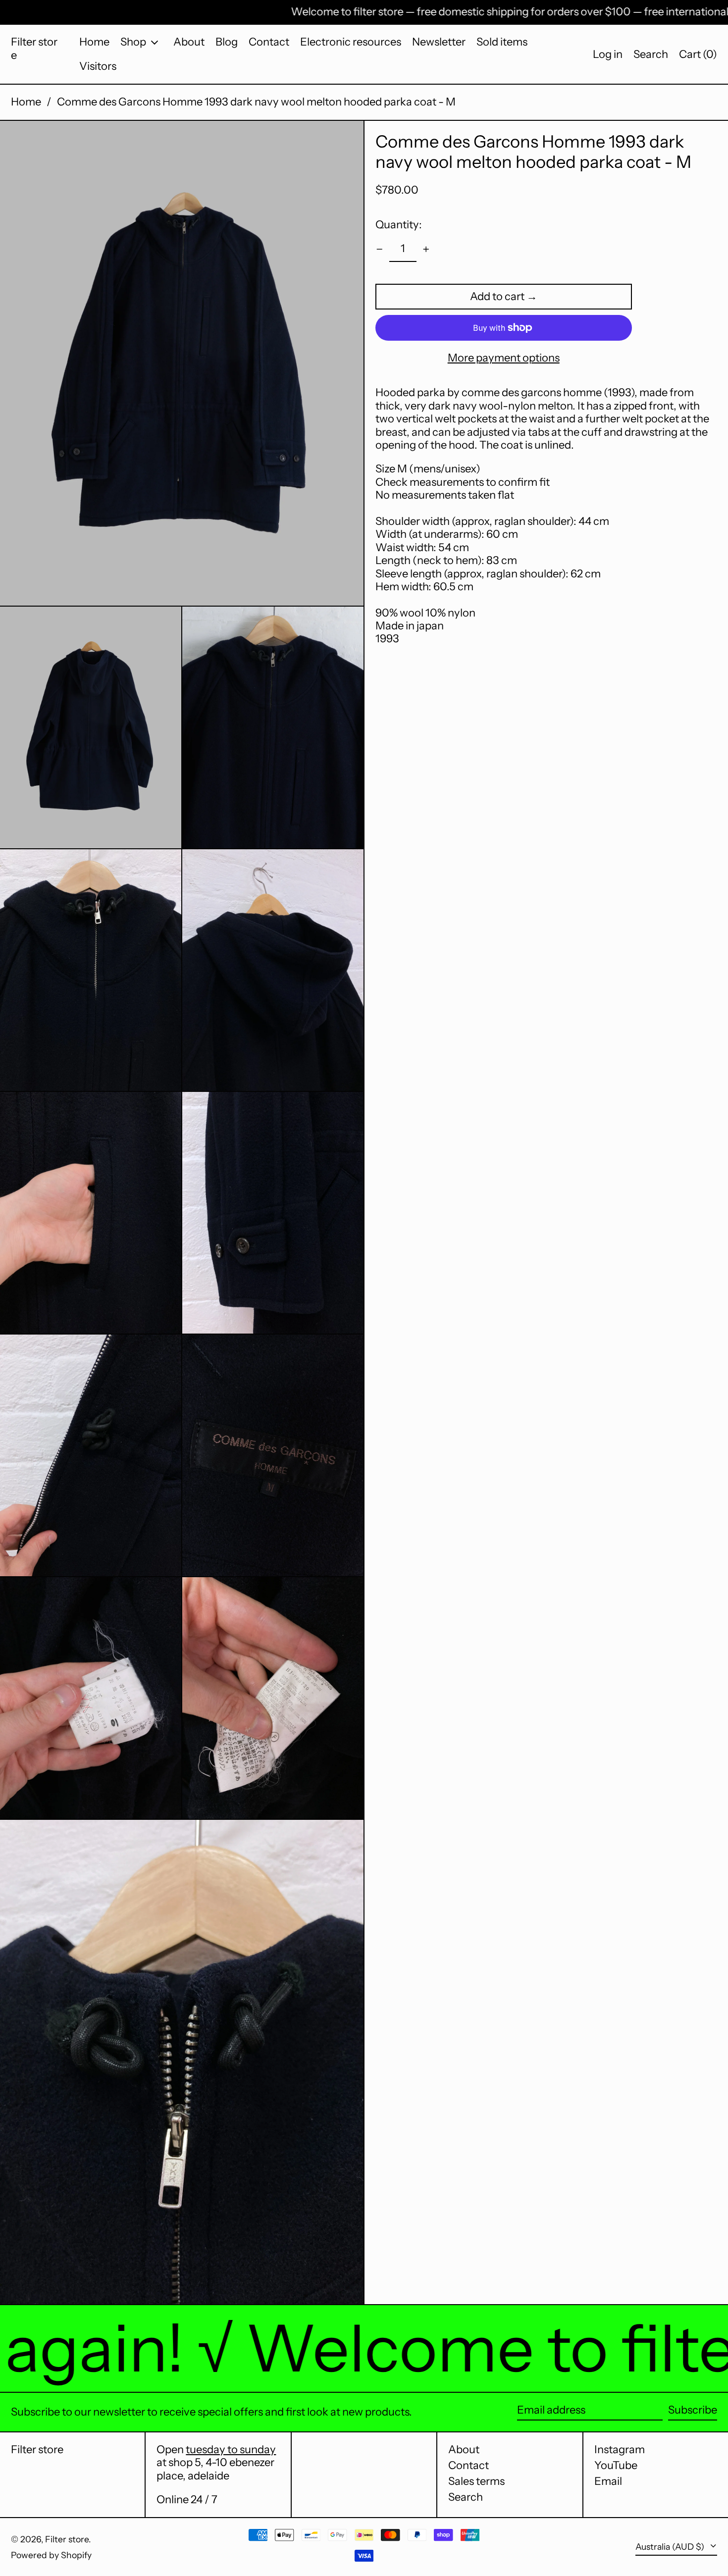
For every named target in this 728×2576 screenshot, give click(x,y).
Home (26, 102)
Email (608, 2481)
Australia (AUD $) (671, 2547)
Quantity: (399, 224)
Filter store (34, 48)
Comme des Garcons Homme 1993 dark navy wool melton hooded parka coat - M (256, 102)
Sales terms (476, 2481)
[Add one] (426, 249)
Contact (468, 2465)
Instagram (620, 2450)
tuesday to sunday (231, 2449)
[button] (651, 54)
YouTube (616, 2466)
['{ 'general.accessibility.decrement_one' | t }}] (380, 249)
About (464, 2449)
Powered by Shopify (51, 2555)
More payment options (504, 358)
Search (466, 2497)
